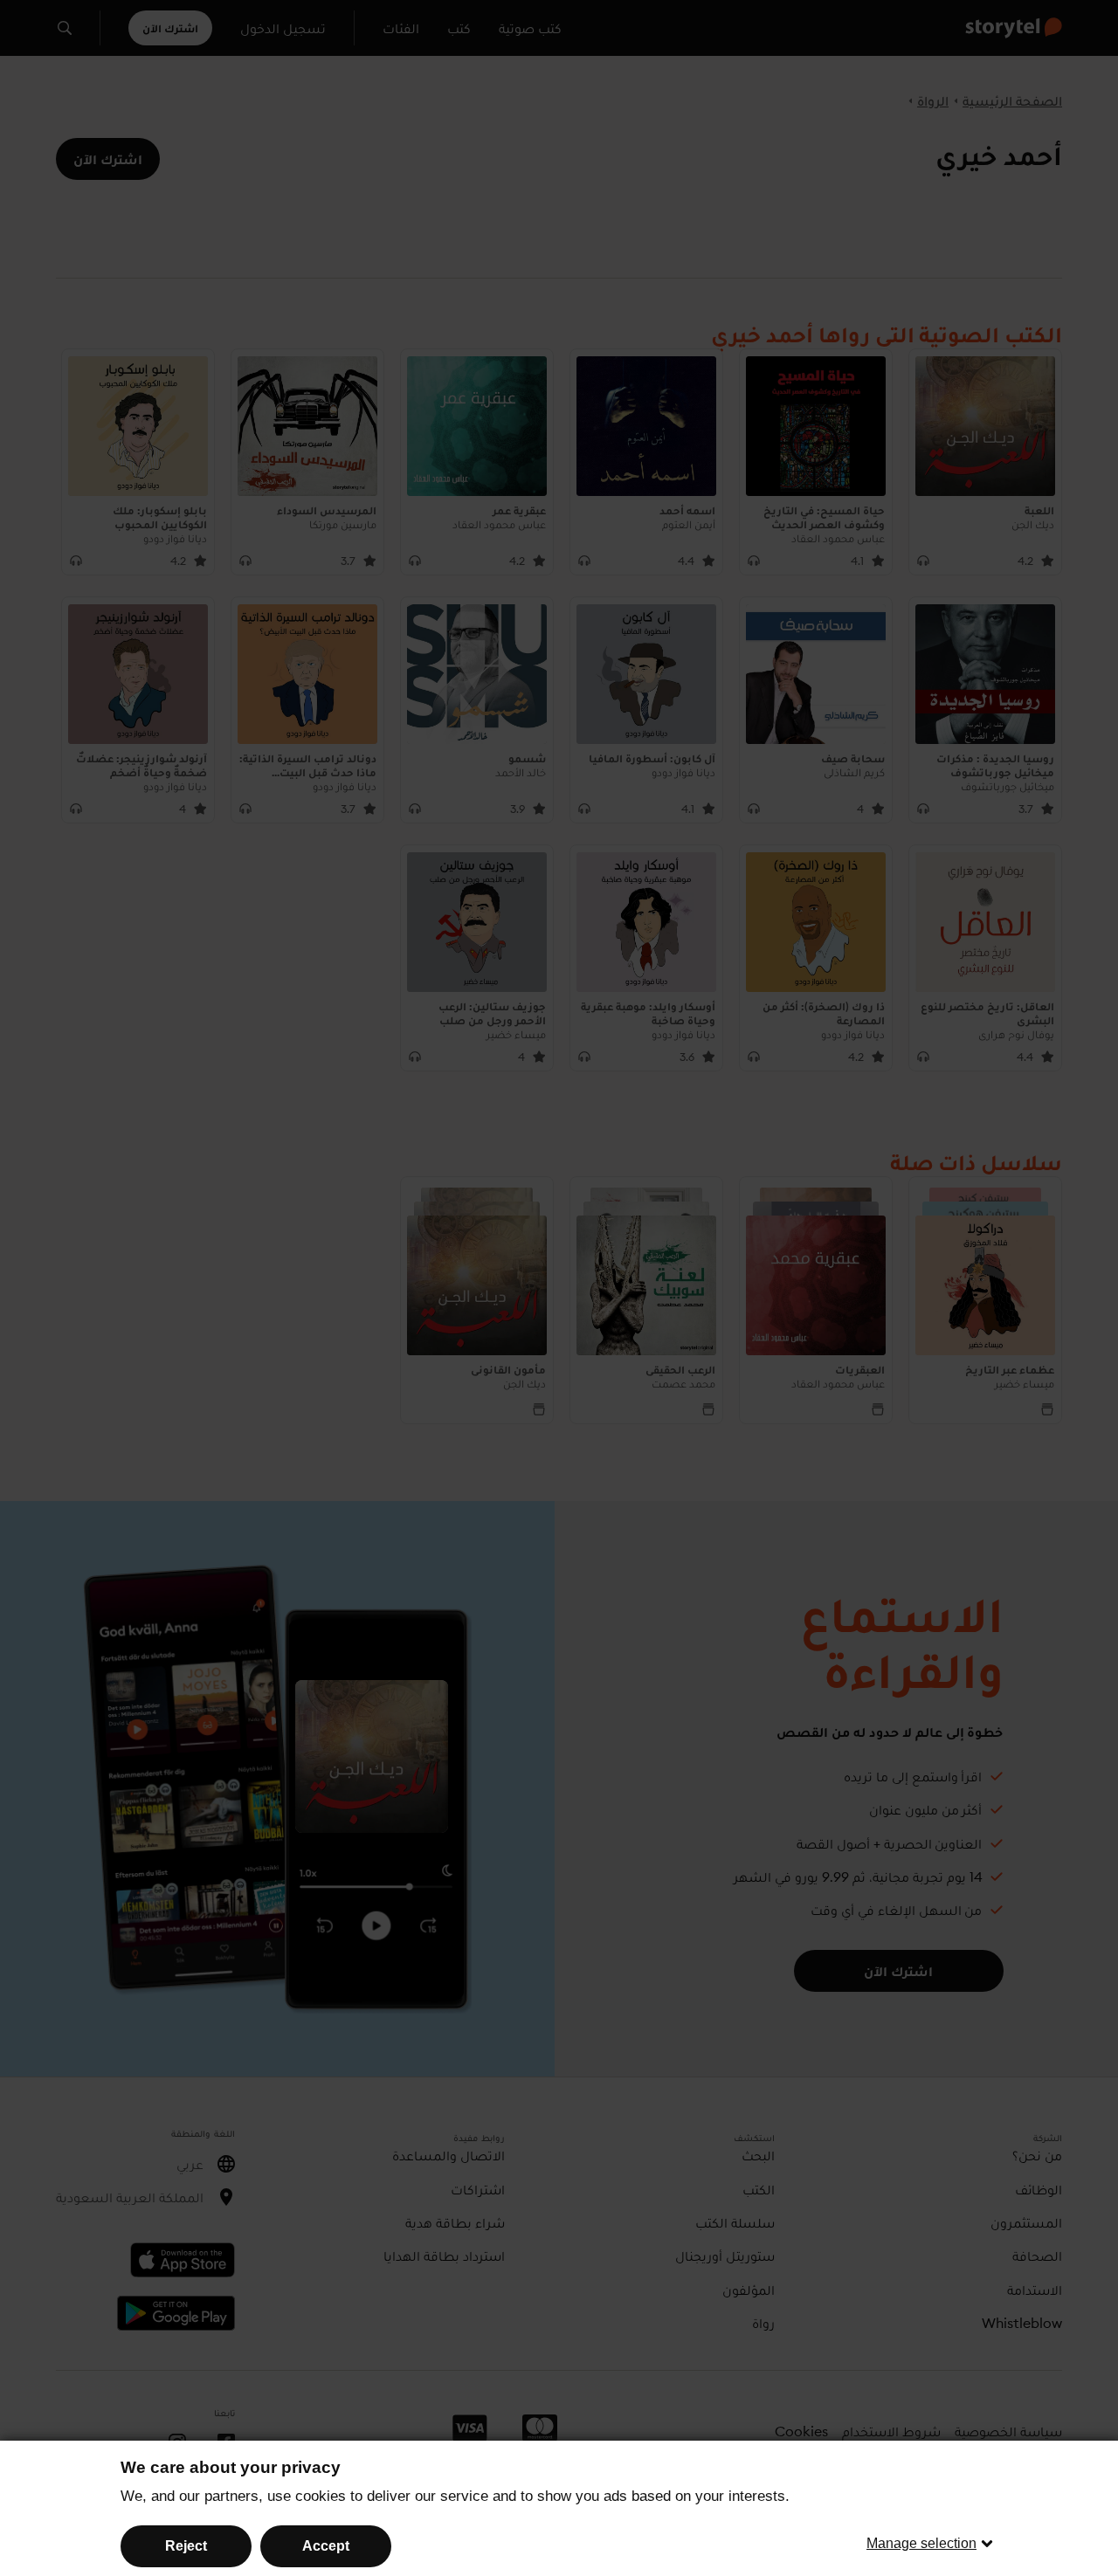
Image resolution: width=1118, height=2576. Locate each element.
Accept (326, 2546)
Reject (186, 2546)
